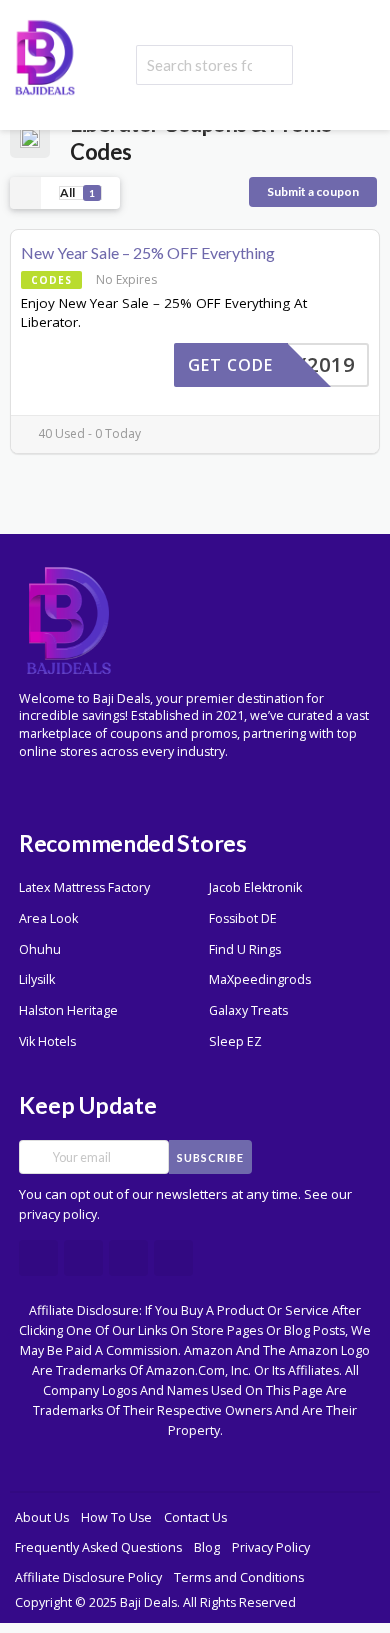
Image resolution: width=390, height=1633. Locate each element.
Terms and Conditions (239, 1577)
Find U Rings (245, 949)
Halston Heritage (68, 1010)
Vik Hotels (47, 1041)
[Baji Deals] (45, 55)
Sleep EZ (235, 1041)
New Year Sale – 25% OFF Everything (148, 252)
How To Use (116, 1517)
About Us (42, 1517)
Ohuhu (40, 949)
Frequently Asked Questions (98, 1547)
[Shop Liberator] (30, 136)
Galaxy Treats (248, 1010)
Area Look (48, 918)
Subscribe (210, 1157)
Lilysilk (37, 979)
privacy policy (58, 1214)
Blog (207, 1547)
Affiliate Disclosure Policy (88, 1577)
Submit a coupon (313, 191)
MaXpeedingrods (260, 979)
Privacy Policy (271, 1547)
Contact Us (195, 1517)
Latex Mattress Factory (84, 887)
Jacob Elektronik (255, 887)
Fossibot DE (243, 918)
